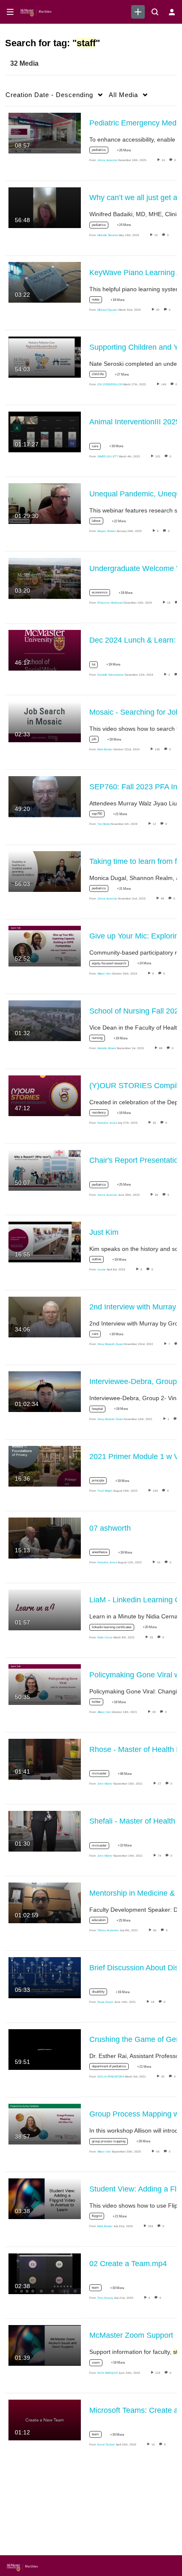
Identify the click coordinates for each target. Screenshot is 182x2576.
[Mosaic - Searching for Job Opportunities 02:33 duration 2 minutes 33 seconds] (45, 721)
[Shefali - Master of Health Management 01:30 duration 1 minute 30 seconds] (45, 1831)
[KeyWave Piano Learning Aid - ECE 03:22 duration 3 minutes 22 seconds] (45, 282)
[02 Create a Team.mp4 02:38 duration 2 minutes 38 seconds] (45, 2273)
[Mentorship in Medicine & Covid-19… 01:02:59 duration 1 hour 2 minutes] (45, 1902)
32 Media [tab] (24, 63)
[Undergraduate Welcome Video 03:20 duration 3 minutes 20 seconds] (45, 578)
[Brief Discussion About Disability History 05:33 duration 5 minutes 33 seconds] (45, 1977)
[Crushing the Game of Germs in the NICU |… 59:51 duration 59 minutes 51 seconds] (45, 2049)
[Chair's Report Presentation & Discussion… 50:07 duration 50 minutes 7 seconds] (45, 1170)
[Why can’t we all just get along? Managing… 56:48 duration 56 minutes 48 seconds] (45, 207)
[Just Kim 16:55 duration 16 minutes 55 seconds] (45, 1242)
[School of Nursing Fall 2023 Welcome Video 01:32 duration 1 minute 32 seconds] (45, 1020)
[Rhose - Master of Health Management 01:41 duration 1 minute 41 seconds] (45, 1759)
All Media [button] (123, 95)
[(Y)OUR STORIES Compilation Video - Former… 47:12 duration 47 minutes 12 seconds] (45, 1095)
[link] (138, 12)
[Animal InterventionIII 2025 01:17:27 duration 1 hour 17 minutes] (45, 432)
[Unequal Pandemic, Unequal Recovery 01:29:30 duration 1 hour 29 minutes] (45, 503)
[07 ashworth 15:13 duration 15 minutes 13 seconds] (45, 1537)
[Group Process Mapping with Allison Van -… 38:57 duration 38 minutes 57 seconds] (45, 2124)
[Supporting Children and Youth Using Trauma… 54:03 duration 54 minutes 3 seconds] (45, 356)
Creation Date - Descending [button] (49, 95)
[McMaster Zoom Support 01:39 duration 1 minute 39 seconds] (45, 2345)
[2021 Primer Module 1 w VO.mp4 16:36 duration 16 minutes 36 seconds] (45, 1466)
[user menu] (172, 12)
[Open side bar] (10, 12)
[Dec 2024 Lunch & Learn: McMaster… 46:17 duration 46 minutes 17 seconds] (45, 650)
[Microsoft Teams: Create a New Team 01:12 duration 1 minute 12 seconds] (45, 2420)
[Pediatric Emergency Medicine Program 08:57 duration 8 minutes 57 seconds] (45, 132)
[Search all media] (155, 12)
